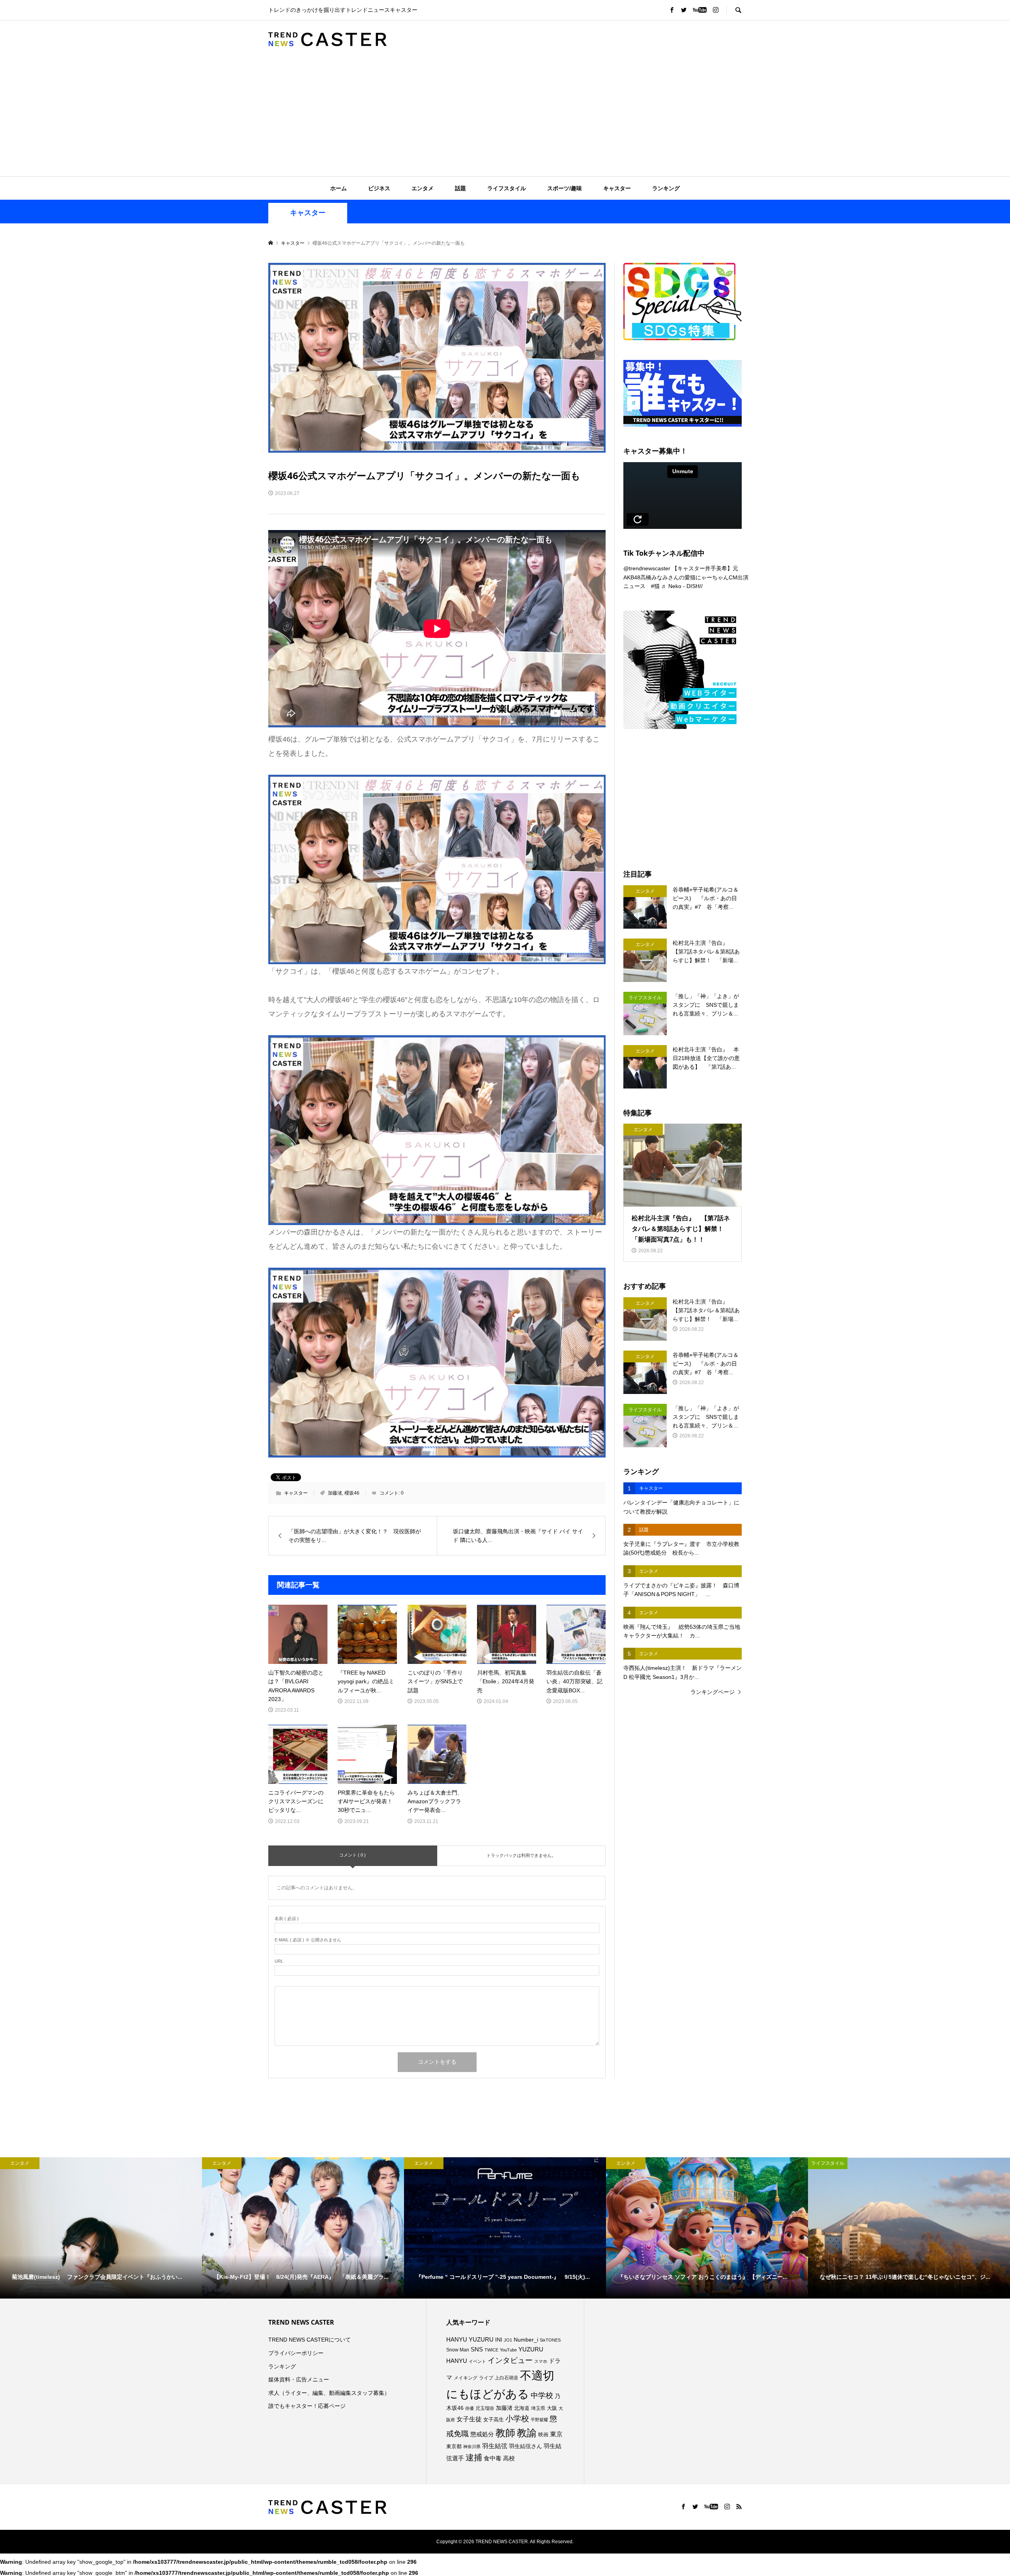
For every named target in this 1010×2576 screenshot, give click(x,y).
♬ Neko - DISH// (682, 586)
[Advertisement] (505, 117)
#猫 (655, 586)
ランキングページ (713, 1692)
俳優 (469, 2408)
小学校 (517, 2419)
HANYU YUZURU (470, 2340)
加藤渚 (335, 1493)
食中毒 (493, 2458)
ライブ (486, 2378)
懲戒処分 (482, 2434)
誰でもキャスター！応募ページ (307, 2406)
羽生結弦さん (526, 2446)
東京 (556, 2434)
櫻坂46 (352, 1493)
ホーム (339, 188)
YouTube (508, 2350)
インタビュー (510, 2360)
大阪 (552, 2408)
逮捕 (474, 2458)
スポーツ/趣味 (565, 188)
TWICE (491, 2350)
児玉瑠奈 (485, 2408)
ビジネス (379, 188)
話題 (460, 188)
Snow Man (458, 2350)
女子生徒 (469, 2419)
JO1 (508, 2340)
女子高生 (494, 2420)
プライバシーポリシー (296, 2353)
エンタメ (423, 188)
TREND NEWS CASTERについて (310, 2340)
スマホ (541, 2361)
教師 (505, 2433)
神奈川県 (472, 2447)
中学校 (542, 2395)
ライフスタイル (507, 188)
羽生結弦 (495, 2446)
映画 (543, 2435)
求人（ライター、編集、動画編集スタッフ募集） (329, 2393)
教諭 (527, 2433)
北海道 (522, 2408)
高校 (509, 2458)
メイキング (466, 2378)
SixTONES (550, 2340)
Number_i (526, 2340)
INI (499, 2340)
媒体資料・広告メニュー (299, 2379)
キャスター (617, 188)
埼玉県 (538, 2408)
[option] (101, 2228)
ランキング (666, 188)
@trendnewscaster (647, 568)
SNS (477, 2349)
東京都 (454, 2447)
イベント (477, 2361)
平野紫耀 (539, 2420)
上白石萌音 (507, 2378)
